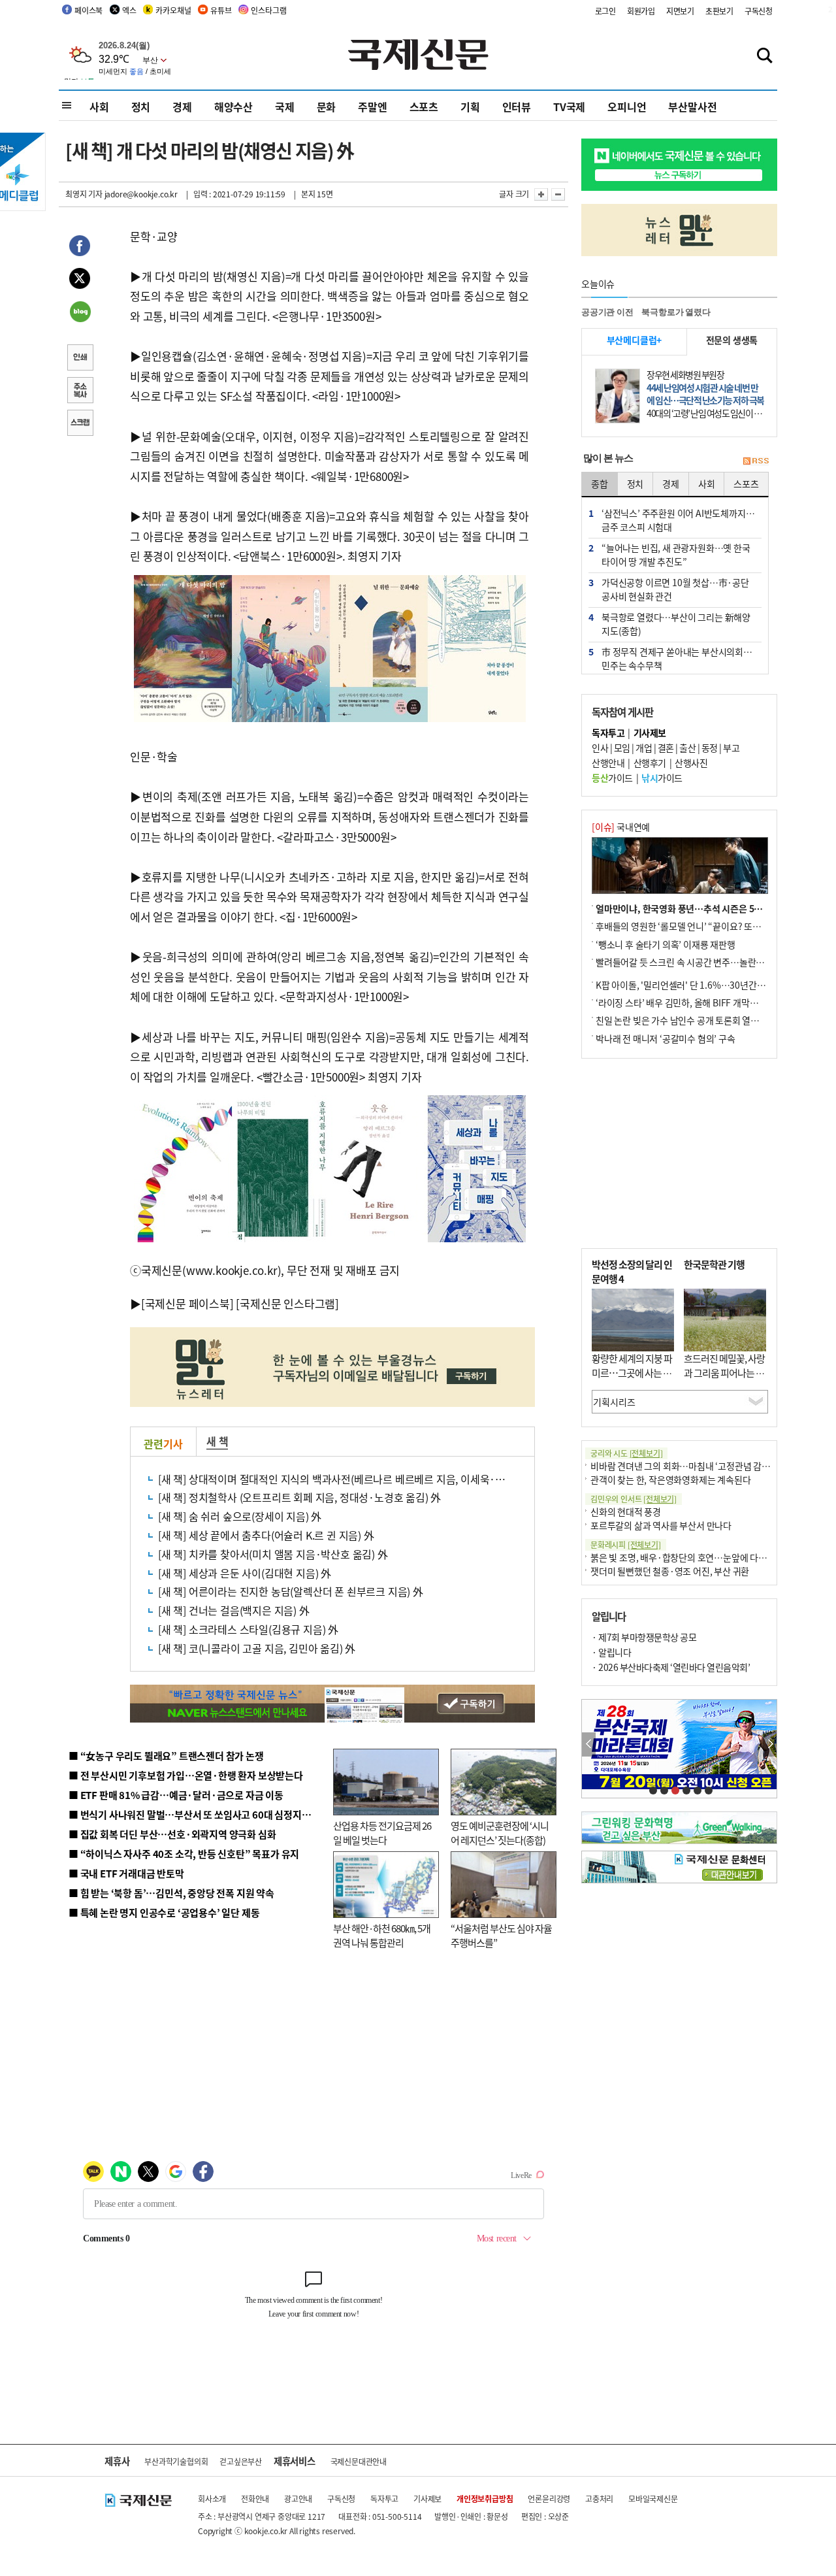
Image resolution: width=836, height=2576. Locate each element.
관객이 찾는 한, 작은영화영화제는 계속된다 (670, 1479)
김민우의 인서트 (634, 1499)
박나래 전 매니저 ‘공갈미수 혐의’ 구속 (666, 1038)
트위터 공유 (80, 280)
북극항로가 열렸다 (676, 312)
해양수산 (233, 107)
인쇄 (80, 359)
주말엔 (372, 107)
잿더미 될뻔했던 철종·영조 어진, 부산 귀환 (670, 1571)
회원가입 (641, 11)
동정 (710, 748)
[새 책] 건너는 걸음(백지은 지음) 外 (234, 1610)
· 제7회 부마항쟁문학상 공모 (644, 1637)
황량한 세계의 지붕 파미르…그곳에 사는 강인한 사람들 (632, 1373)
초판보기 (719, 11)
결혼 (666, 748)
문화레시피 (626, 1544)
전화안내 (255, 2499)
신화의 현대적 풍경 (626, 1511)
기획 (470, 107)
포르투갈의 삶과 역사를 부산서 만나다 (661, 1525)
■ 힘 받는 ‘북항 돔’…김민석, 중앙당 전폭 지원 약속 (171, 1893)
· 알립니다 (611, 1652)
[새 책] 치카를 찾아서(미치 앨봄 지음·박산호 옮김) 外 (273, 1554)
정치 (141, 107)
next (770, 1744)
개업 (644, 748)
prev (589, 1744)
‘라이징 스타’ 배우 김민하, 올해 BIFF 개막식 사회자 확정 (699, 1002)
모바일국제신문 (653, 2499)
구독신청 (759, 11)
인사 (600, 748)
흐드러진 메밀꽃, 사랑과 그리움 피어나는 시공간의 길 (724, 1373)
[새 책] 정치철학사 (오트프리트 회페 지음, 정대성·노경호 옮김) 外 (299, 1497)
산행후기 (650, 763)
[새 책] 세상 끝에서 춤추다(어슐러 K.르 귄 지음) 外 (266, 1535)
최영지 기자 (84, 194)
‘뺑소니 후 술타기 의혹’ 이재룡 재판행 (666, 944)
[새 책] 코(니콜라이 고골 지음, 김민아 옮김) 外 (257, 1648)
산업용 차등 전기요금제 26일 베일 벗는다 (382, 1833)
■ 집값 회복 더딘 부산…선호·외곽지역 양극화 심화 (172, 1834)
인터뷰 (517, 107)
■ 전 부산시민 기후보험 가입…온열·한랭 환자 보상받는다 (186, 1775)
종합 (600, 484)
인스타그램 (268, 10)
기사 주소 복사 (80, 391)
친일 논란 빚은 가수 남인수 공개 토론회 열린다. (683, 1020)
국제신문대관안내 (359, 2461)
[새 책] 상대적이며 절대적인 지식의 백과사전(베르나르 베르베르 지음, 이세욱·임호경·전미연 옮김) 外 (378, 1479)
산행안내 (608, 763)
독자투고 (384, 2499)
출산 (687, 748)
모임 (622, 748)
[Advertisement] (679, 1153)
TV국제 (569, 107)
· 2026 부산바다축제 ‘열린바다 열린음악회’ (671, 1667)
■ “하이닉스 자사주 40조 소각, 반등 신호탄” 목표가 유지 (184, 1854)
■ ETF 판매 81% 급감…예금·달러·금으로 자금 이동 (176, 1795)
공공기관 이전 (607, 312)
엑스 (129, 10)
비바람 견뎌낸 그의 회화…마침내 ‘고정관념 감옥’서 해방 (695, 1466)
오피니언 (627, 107)
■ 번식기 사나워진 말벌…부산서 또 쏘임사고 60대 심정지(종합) (198, 1814)
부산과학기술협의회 (176, 2461)
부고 (731, 748)
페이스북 (88, 10)
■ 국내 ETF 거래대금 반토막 (126, 1873)
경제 (182, 107)
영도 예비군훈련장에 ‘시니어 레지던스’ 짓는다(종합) (500, 1833)
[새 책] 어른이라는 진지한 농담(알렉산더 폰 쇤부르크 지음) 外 (291, 1591)
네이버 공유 (80, 313)
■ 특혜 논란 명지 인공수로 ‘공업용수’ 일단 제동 (164, 1912)
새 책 (217, 1441)
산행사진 (691, 763)
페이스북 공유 (80, 248)
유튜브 (221, 10)
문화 (327, 107)
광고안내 (298, 2499)
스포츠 (424, 107)
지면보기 (680, 11)
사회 (99, 107)
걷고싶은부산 (241, 2461)
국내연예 (621, 827)
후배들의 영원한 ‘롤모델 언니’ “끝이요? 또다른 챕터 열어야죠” (712, 926)
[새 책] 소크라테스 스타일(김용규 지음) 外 (248, 1629)
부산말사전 (692, 107)
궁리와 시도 (626, 1453)
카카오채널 (173, 10)
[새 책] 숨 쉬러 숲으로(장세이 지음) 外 (240, 1516)
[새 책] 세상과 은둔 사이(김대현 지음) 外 (245, 1573)
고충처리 (599, 2499)
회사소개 (212, 2499)
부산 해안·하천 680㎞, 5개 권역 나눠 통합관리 (382, 1936)
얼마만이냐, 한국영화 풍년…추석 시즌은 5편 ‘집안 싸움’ (701, 908)
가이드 (612, 778)
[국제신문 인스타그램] (287, 1303)
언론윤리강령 (549, 2499)
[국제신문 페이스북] (187, 1303)
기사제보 (427, 2499)
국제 (285, 107)
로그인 (605, 11)
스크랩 (80, 424)
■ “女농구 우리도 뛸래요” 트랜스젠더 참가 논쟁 (166, 1756)
